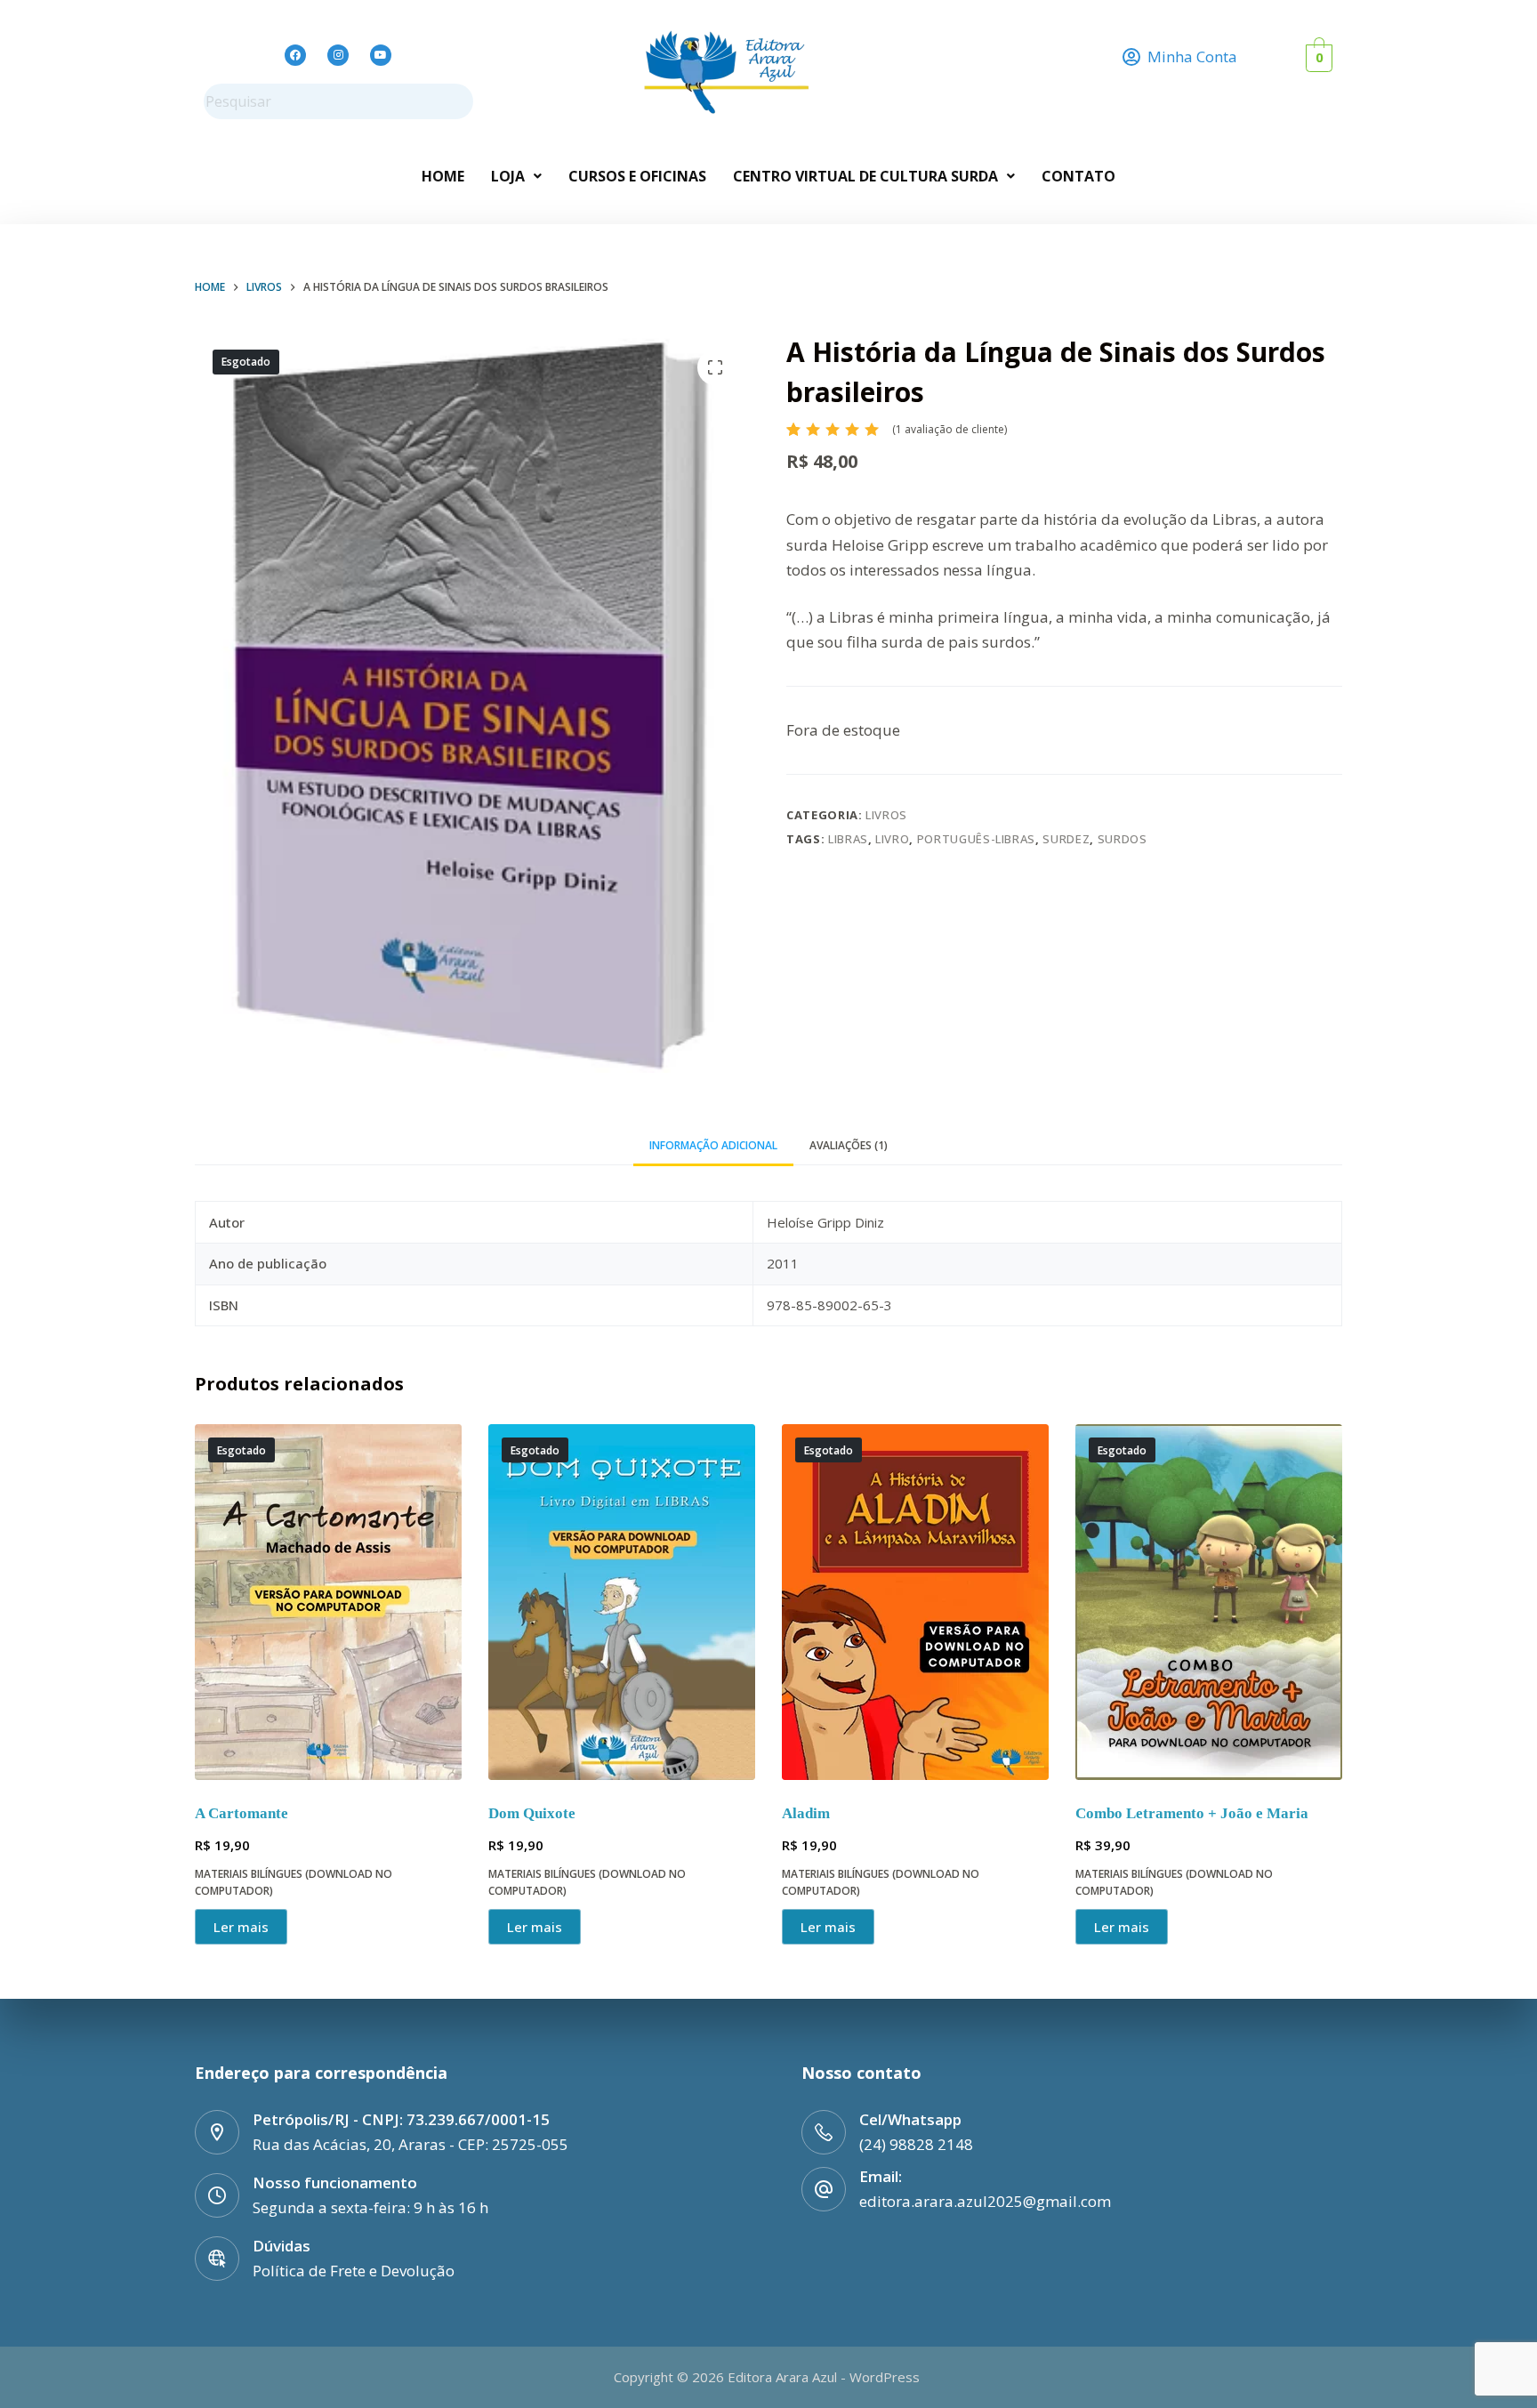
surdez (1066, 839)
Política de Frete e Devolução (354, 2271)
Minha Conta (1192, 56)
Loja (508, 176)
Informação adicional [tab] (713, 1145)
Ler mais (241, 1927)
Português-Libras (976, 839)
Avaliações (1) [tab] (849, 1145)
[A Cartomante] (328, 1602)
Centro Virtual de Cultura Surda (865, 176)
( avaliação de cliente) (950, 429)
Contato (1078, 176)
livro (892, 839)
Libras (848, 839)
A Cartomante (241, 1813)
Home (443, 176)
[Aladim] (915, 1602)
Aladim (806, 1813)
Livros (886, 815)
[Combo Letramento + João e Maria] (1209, 1602)
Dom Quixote (532, 1813)
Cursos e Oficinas (637, 176)
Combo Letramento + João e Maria (1192, 1813)
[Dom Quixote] (622, 1602)
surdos (1123, 839)
